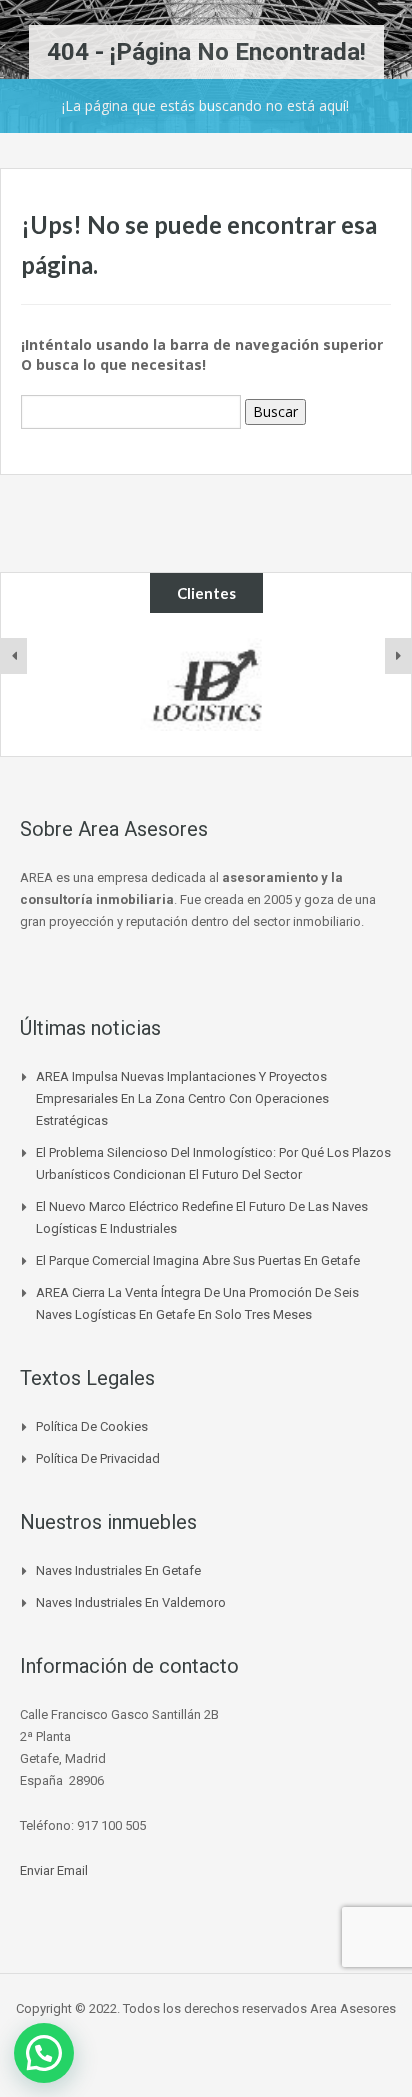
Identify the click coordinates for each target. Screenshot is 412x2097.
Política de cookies (92, 1426)
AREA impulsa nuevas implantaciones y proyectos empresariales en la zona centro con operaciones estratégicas (182, 1098)
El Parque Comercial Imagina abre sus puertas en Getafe (198, 1260)
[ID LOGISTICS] (206, 684)
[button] (44, 2053)
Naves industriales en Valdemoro (131, 1602)
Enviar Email (54, 1870)
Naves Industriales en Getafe (118, 1570)
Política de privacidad (98, 1458)
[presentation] (14, 656)
